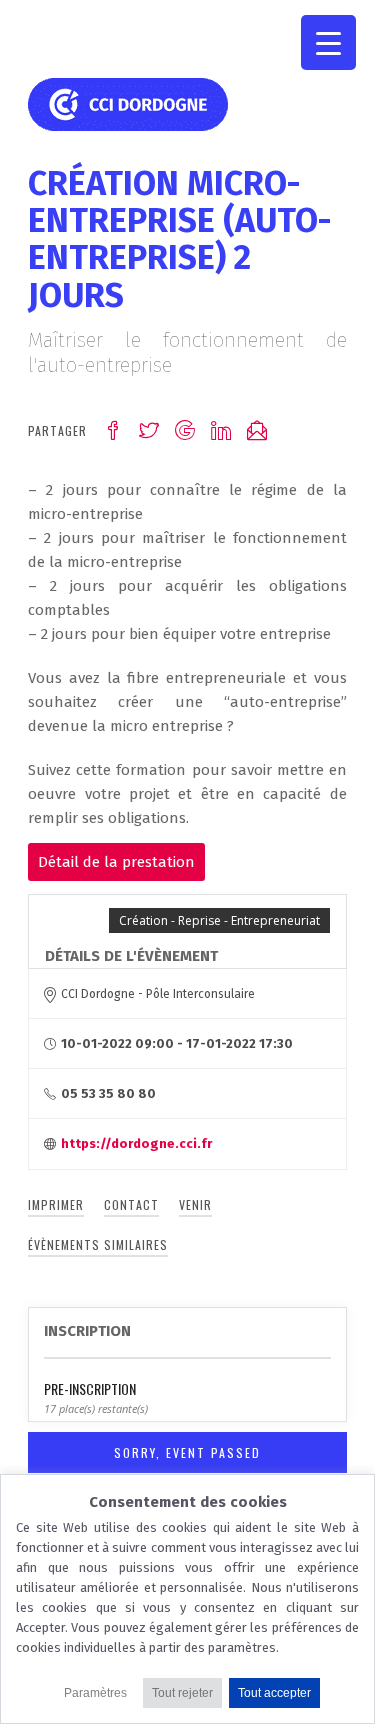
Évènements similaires (98, 1244)
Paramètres (95, 1693)
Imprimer (56, 1204)
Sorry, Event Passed (187, 1452)
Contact (131, 1204)
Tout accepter (274, 1693)
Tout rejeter (182, 1693)
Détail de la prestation (116, 862)
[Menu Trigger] (328, 42)
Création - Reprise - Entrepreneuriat (219, 920)
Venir (195, 1204)
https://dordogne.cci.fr (136, 1143)
